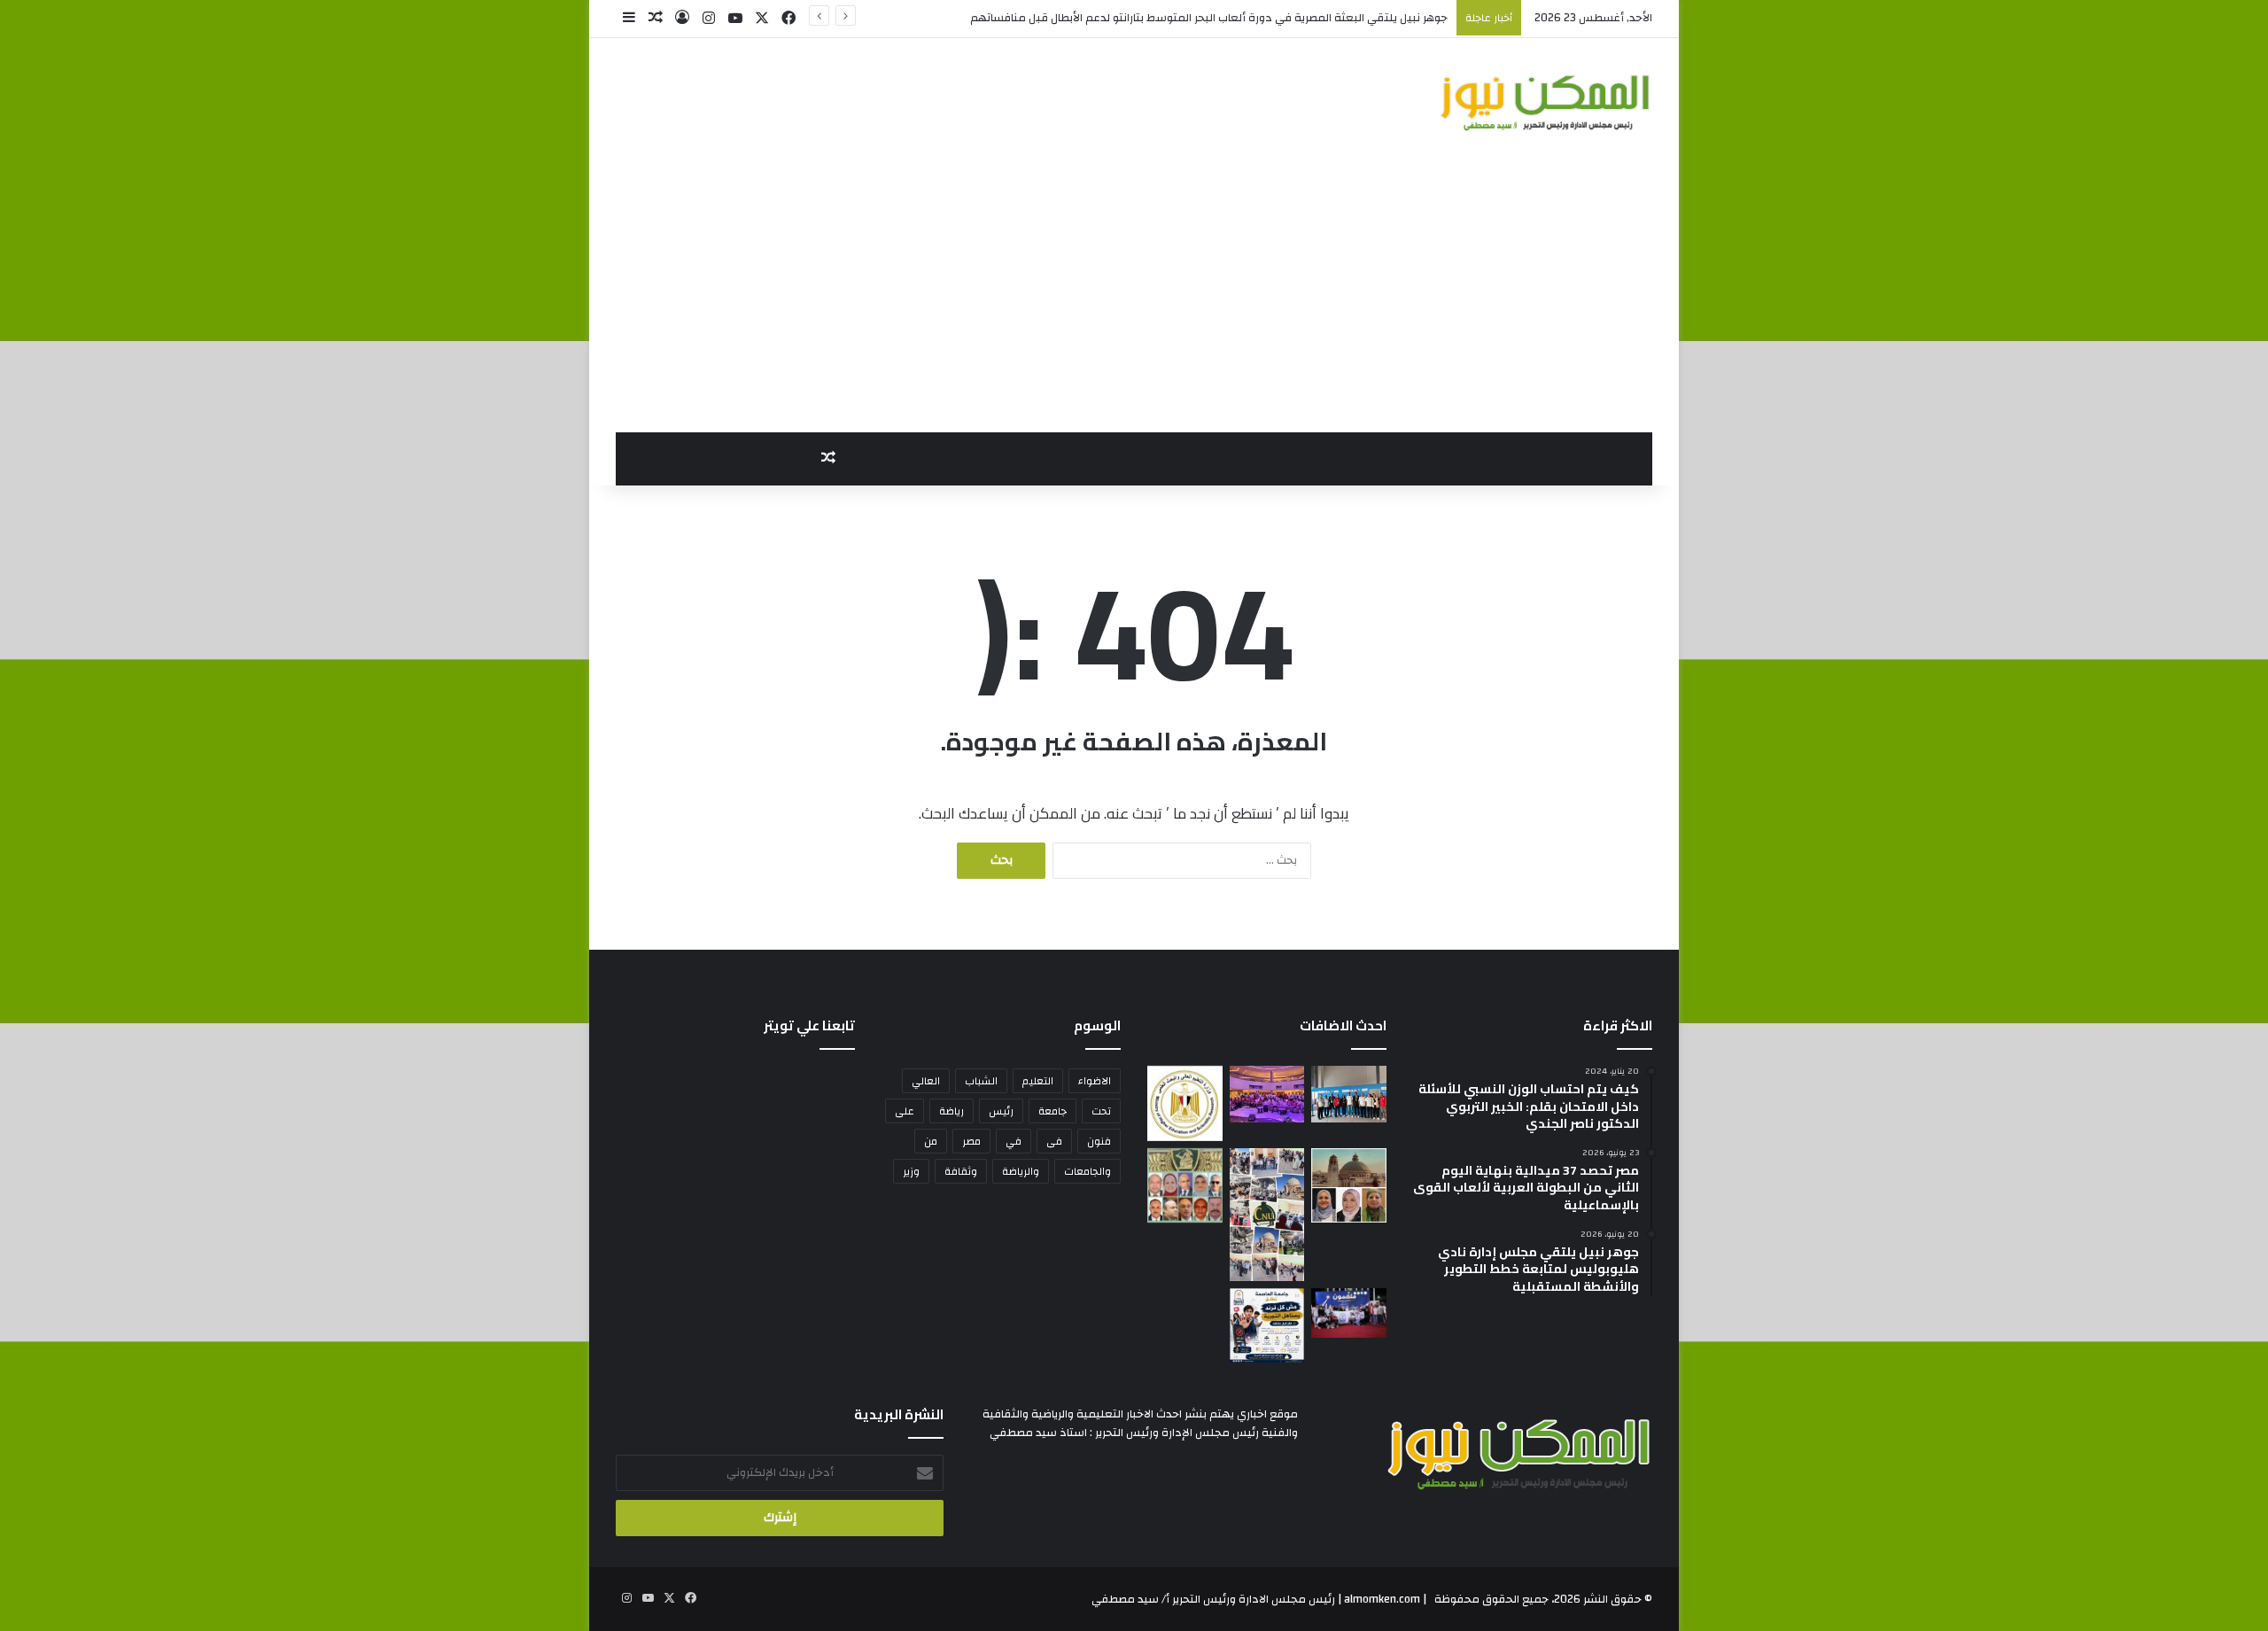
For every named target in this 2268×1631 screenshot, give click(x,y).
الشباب (981, 1081)
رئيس (1001, 1111)
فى (1054, 1141)
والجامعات (1087, 1171)
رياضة (951, 1111)
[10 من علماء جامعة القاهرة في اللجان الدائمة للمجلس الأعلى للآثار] (1185, 1186)
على (905, 1111)
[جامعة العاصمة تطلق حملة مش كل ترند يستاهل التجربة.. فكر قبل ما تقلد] (1267, 1326)
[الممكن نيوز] (1546, 102)
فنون (1099, 1141)
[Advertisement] (1134, 299)
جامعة (1052, 1111)
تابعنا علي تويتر (809, 1025)
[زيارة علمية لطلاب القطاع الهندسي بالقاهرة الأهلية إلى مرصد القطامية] (1267, 1215)
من (931, 1141)
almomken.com (1382, 1599)
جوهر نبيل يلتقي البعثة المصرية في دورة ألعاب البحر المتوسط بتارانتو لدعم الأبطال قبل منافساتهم (1209, 18)
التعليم (1038, 1081)
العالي (926, 1081)
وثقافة (961, 1171)
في (1014, 1141)
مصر (971, 1141)
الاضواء (1095, 1081)
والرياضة (1021, 1171)
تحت (1101, 1111)
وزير (911, 1171)
